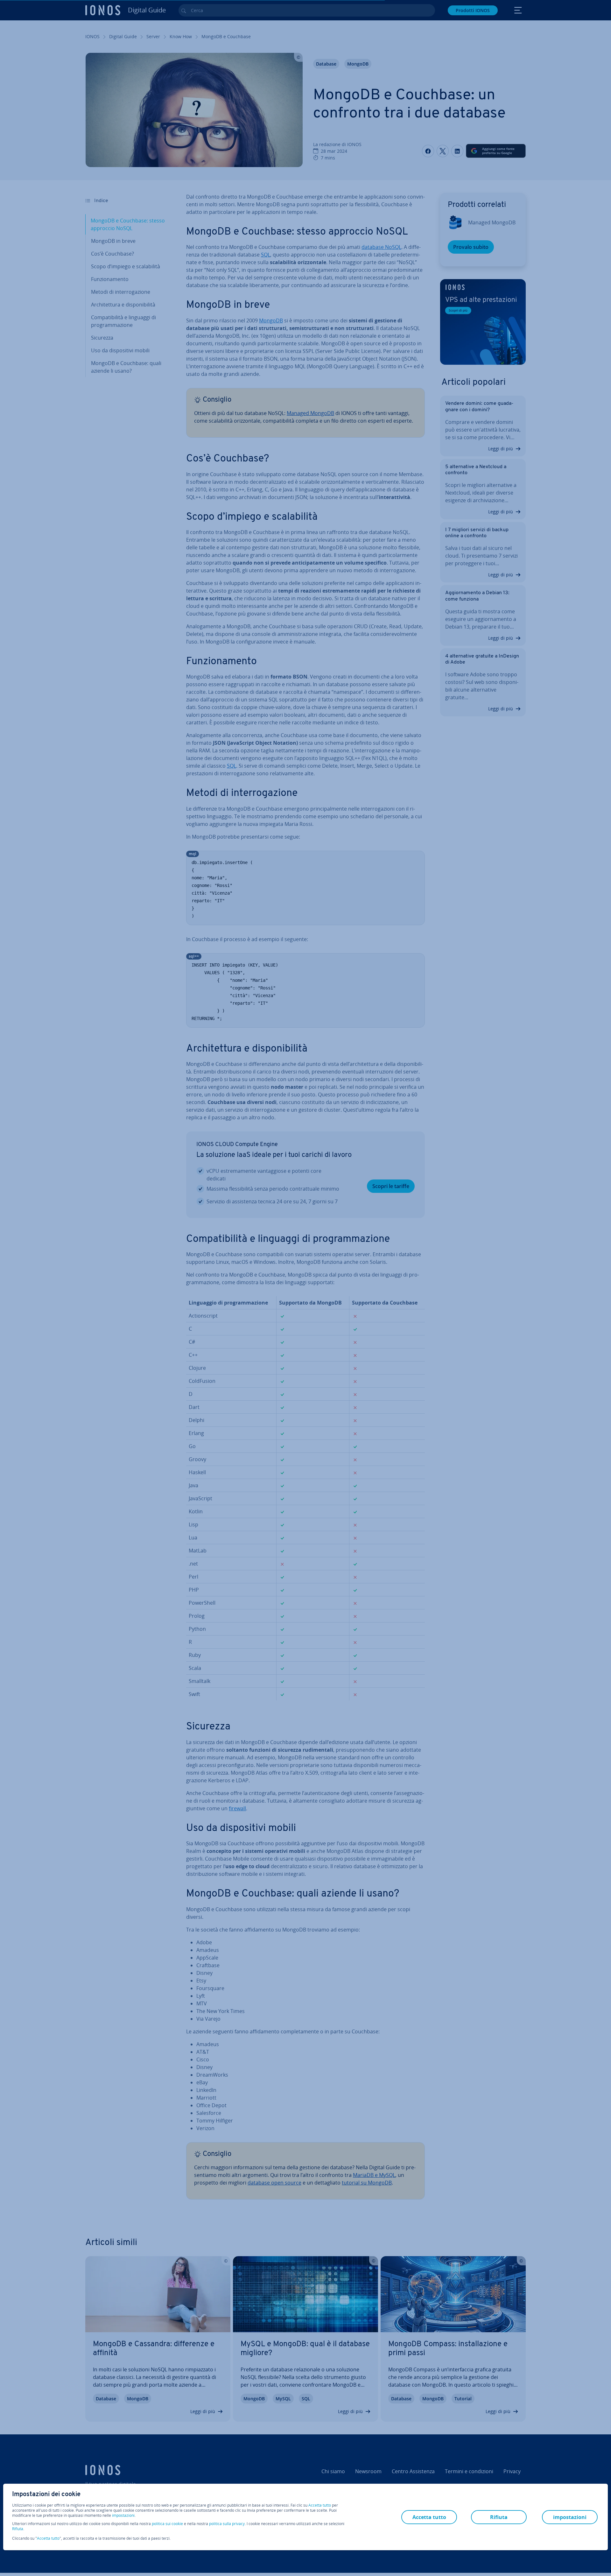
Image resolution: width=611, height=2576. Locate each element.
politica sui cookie (167, 2524)
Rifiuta (18, 2529)
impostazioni (123, 2516)
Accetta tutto (320, 2505)
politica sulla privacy (227, 2524)
